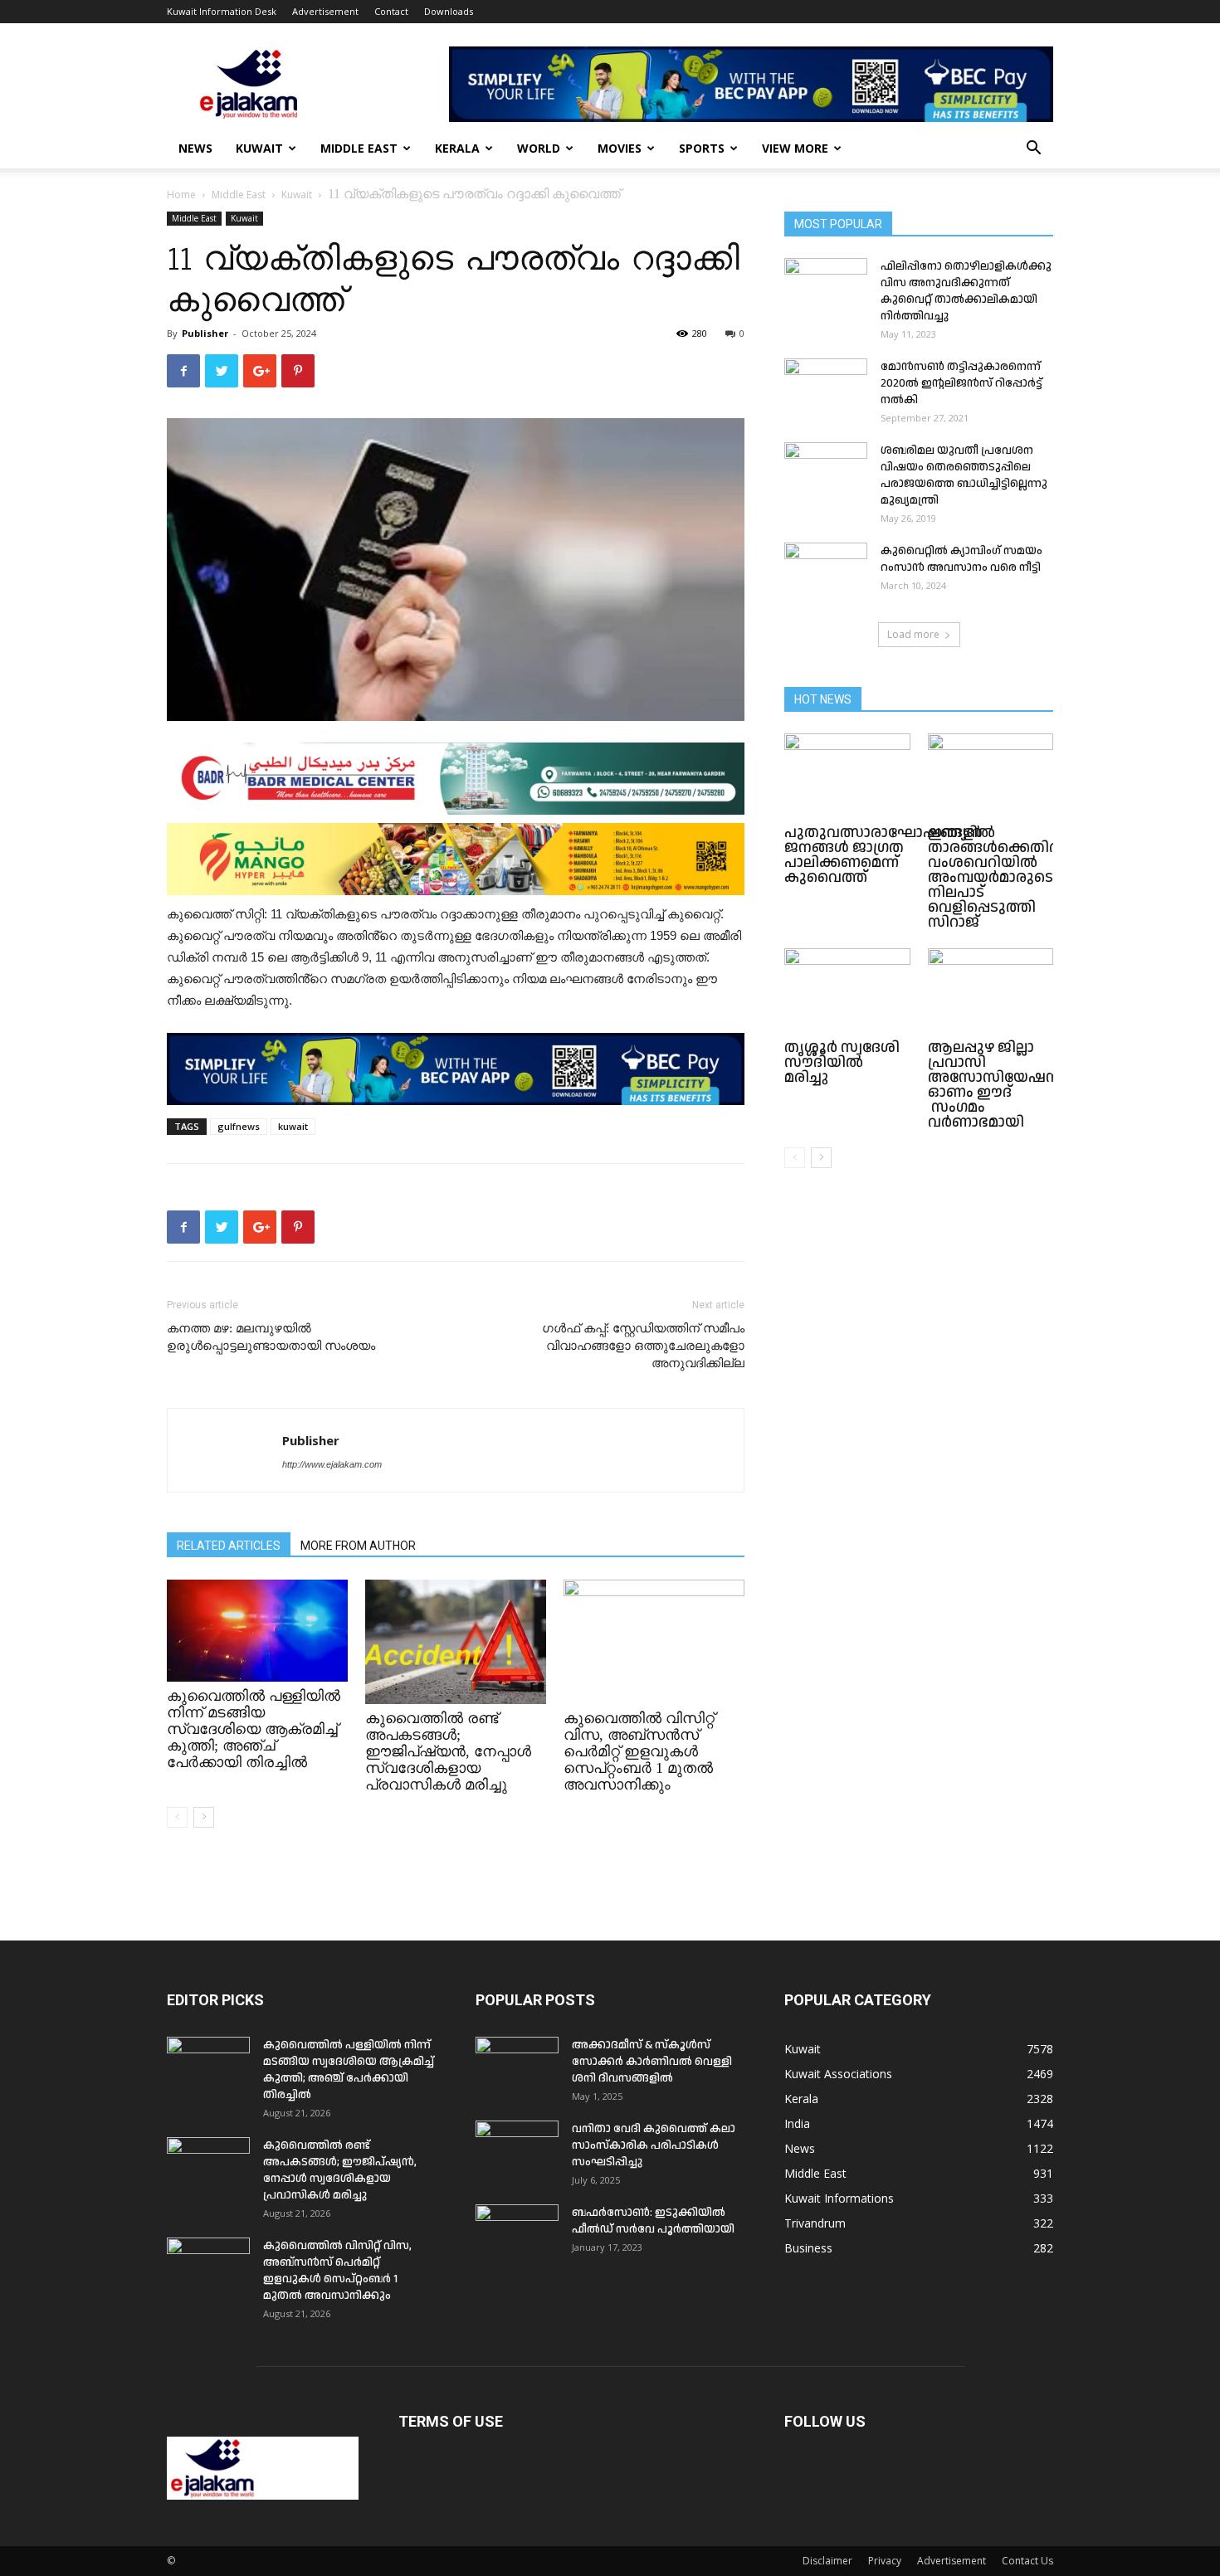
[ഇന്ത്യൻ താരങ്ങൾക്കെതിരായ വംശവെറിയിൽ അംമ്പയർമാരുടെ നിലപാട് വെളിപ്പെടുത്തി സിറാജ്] (991, 777)
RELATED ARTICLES (229, 1546)
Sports (702, 148)
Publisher (205, 333)
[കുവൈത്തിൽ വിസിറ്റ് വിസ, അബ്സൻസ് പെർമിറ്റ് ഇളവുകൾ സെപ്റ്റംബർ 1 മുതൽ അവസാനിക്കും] (654, 1642)
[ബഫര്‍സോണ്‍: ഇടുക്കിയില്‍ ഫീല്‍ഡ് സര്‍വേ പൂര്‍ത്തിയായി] (517, 2233)
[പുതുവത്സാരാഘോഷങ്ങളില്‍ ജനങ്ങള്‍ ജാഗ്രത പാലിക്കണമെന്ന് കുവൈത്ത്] (847, 777)
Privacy (885, 2561)
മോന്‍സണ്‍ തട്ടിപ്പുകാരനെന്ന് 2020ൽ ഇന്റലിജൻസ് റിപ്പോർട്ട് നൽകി (961, 383)
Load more (913, 634)
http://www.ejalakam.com (332, 1464)
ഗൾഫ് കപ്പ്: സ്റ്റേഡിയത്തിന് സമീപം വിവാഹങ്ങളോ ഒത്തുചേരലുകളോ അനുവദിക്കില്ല (643, 1346)
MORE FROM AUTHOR (358, 1546)
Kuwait (259, 148)
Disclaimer (827, 2561)
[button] (1033, 150)
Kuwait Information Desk (222, 11)
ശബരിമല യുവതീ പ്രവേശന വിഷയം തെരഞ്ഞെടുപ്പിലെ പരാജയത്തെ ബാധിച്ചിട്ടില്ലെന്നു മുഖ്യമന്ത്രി (964, 475)
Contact (391, 11)
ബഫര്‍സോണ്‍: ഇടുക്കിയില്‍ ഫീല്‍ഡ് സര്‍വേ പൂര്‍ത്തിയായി (653, 2221)
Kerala (457, 148)
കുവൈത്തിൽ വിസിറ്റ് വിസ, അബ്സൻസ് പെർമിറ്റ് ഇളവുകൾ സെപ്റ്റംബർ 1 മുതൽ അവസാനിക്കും (639, 1751)
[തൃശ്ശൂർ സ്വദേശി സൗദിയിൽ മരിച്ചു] (847, 991)
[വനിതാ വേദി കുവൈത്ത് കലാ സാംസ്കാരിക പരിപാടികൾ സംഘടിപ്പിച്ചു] (517, 2150)
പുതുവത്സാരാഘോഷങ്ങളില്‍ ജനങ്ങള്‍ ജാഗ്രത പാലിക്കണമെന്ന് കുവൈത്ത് (890, 855)
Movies (620, 148)
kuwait (293, 1126)
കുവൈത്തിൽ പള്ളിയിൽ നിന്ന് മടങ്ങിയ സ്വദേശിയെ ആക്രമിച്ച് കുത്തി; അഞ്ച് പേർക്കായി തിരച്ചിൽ (254, 1729)
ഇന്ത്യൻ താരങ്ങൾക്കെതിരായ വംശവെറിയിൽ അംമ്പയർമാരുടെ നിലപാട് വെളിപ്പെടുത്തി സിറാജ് (1005, 877)
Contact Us (1027, 2561)
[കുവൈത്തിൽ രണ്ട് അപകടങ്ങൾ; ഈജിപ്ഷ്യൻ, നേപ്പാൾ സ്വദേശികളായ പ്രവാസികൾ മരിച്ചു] (456, 1642)
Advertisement (325, 11)
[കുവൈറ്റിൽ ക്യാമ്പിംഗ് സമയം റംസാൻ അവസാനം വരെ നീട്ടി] (826, 572)
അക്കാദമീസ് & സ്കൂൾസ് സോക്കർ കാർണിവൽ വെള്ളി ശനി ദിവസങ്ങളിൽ (652, 2062)
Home (181, 195)
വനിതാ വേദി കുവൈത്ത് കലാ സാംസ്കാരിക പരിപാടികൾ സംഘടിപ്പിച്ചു (654, 2145)
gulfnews (239, 1126)
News (195, 148)
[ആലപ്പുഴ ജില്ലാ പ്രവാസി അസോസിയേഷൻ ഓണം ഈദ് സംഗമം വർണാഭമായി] (991, 991)
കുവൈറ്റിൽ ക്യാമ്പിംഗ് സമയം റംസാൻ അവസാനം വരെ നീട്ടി (961, 559)
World (539, 148)
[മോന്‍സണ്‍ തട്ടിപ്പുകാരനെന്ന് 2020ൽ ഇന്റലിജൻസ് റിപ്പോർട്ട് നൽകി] (826, 387)
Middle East (359, 148)
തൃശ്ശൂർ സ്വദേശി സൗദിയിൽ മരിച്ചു (842, 1062)
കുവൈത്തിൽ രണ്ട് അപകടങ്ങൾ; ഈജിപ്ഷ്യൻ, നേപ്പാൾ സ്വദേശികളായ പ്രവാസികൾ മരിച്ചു (448, 1751)
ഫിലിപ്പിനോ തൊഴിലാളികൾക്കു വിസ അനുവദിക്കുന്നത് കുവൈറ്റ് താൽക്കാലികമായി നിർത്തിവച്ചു (966, 291)
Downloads (449, 11)
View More (795, 148)
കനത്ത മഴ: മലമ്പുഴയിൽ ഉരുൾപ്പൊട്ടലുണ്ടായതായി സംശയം (271, 1337)
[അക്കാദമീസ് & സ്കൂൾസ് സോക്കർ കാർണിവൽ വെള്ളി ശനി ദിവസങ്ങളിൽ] (517, 2066)
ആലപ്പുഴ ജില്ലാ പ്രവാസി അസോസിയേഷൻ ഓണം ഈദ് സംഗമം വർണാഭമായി (995, 1085)
